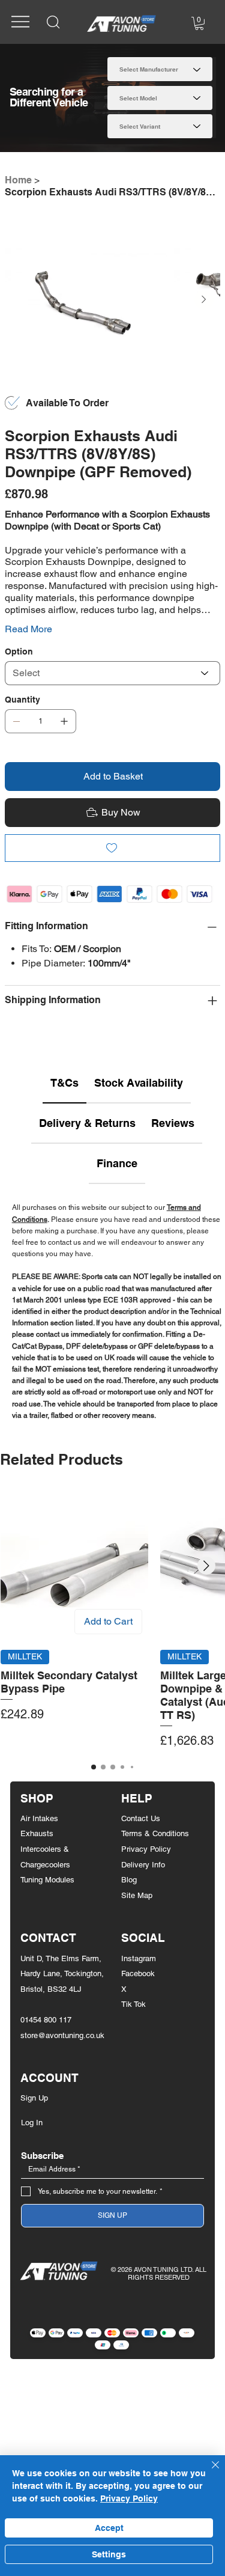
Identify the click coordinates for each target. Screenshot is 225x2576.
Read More (28, 629)
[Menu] (20, 22)
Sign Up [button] (34, 2098)
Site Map (137, 1895)
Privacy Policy (146, 1849)
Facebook (138, 1973)
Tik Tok (133, 2004)
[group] (112, 1621)
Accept (109, 2528)
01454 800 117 (46, 2020)
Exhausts (37, 1833)
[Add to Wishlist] (113, 848)
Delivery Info (143, 1865)
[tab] (64, 1083)
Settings (109, 2554)
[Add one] (64, 721)
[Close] (208, 2472)
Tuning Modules (47, 1880)
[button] (199, 23)
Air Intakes (39, 1818)
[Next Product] (206, 1566)
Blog (129, 1880)
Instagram (139, 1958)
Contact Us (141, 1818)
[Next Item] (204, 300)
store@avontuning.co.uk (62, 2035)
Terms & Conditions (155, 1833)
